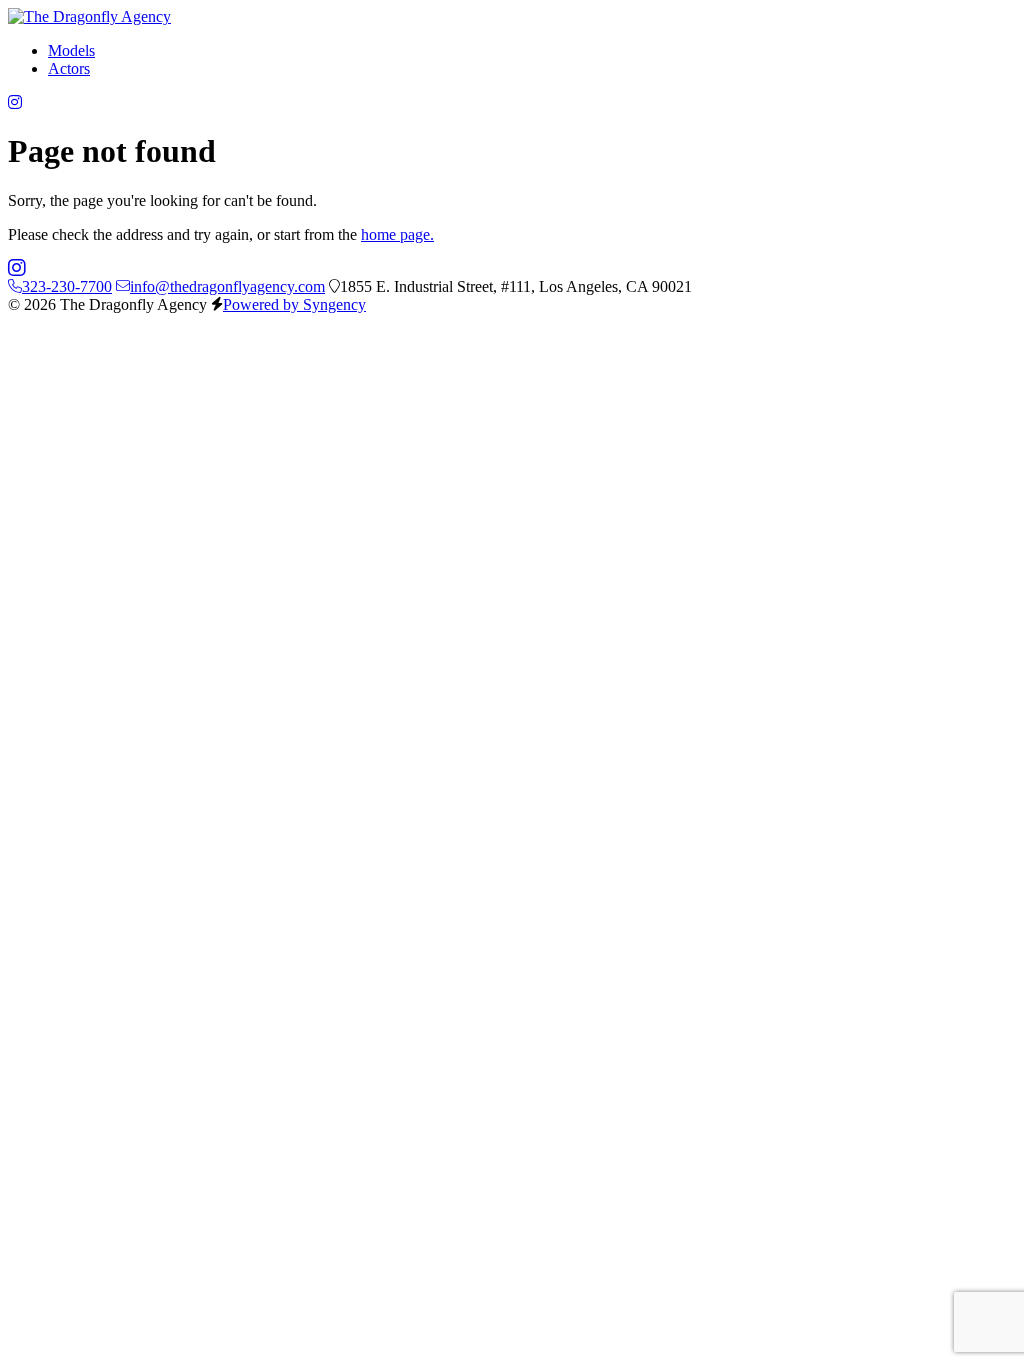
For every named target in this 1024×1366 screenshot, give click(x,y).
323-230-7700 (67, 286)
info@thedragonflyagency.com (227, 286)
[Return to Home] (89, 16)
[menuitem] (71, 50)
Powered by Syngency (294, 304)
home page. (397, 234)
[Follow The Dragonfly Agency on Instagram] (15, 102)
